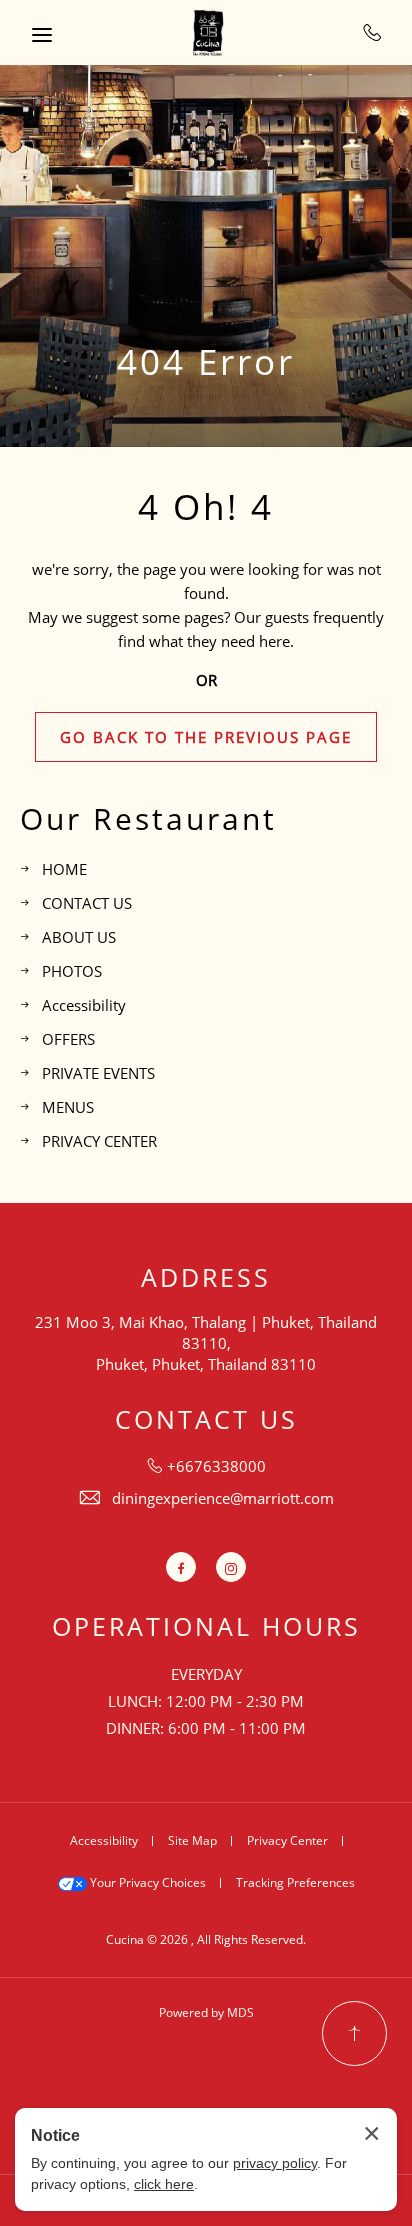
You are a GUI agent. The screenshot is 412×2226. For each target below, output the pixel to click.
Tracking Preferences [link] (295, 1882)
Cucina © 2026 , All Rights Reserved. (206, 1939)
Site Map (192, 1840)
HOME (64, 869)
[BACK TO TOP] (354, 2033)
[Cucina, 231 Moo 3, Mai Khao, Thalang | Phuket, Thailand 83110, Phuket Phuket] (206, 32)
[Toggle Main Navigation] (42, 35)
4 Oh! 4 (206, 507)
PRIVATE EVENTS (98, 1073)
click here (164, 2184)
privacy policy (275, 2163)
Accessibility (84, 1005)
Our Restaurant (148, 819)
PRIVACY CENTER (99, 1141)
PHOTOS (72, 971)
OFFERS (68, 1039)
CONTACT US (87, 903)
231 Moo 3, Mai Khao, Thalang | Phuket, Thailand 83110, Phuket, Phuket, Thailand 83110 (206, 1343)
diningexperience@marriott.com (223, 1498)
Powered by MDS (206, 2012)
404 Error (206, 362)
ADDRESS (206, 1277)
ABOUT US (79, 937)
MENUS (68, 1107)
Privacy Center (287, 1840)
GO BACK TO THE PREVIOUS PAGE (206, 737)
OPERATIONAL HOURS (206, 1626)
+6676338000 (372, 32)
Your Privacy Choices (146, 1882)
